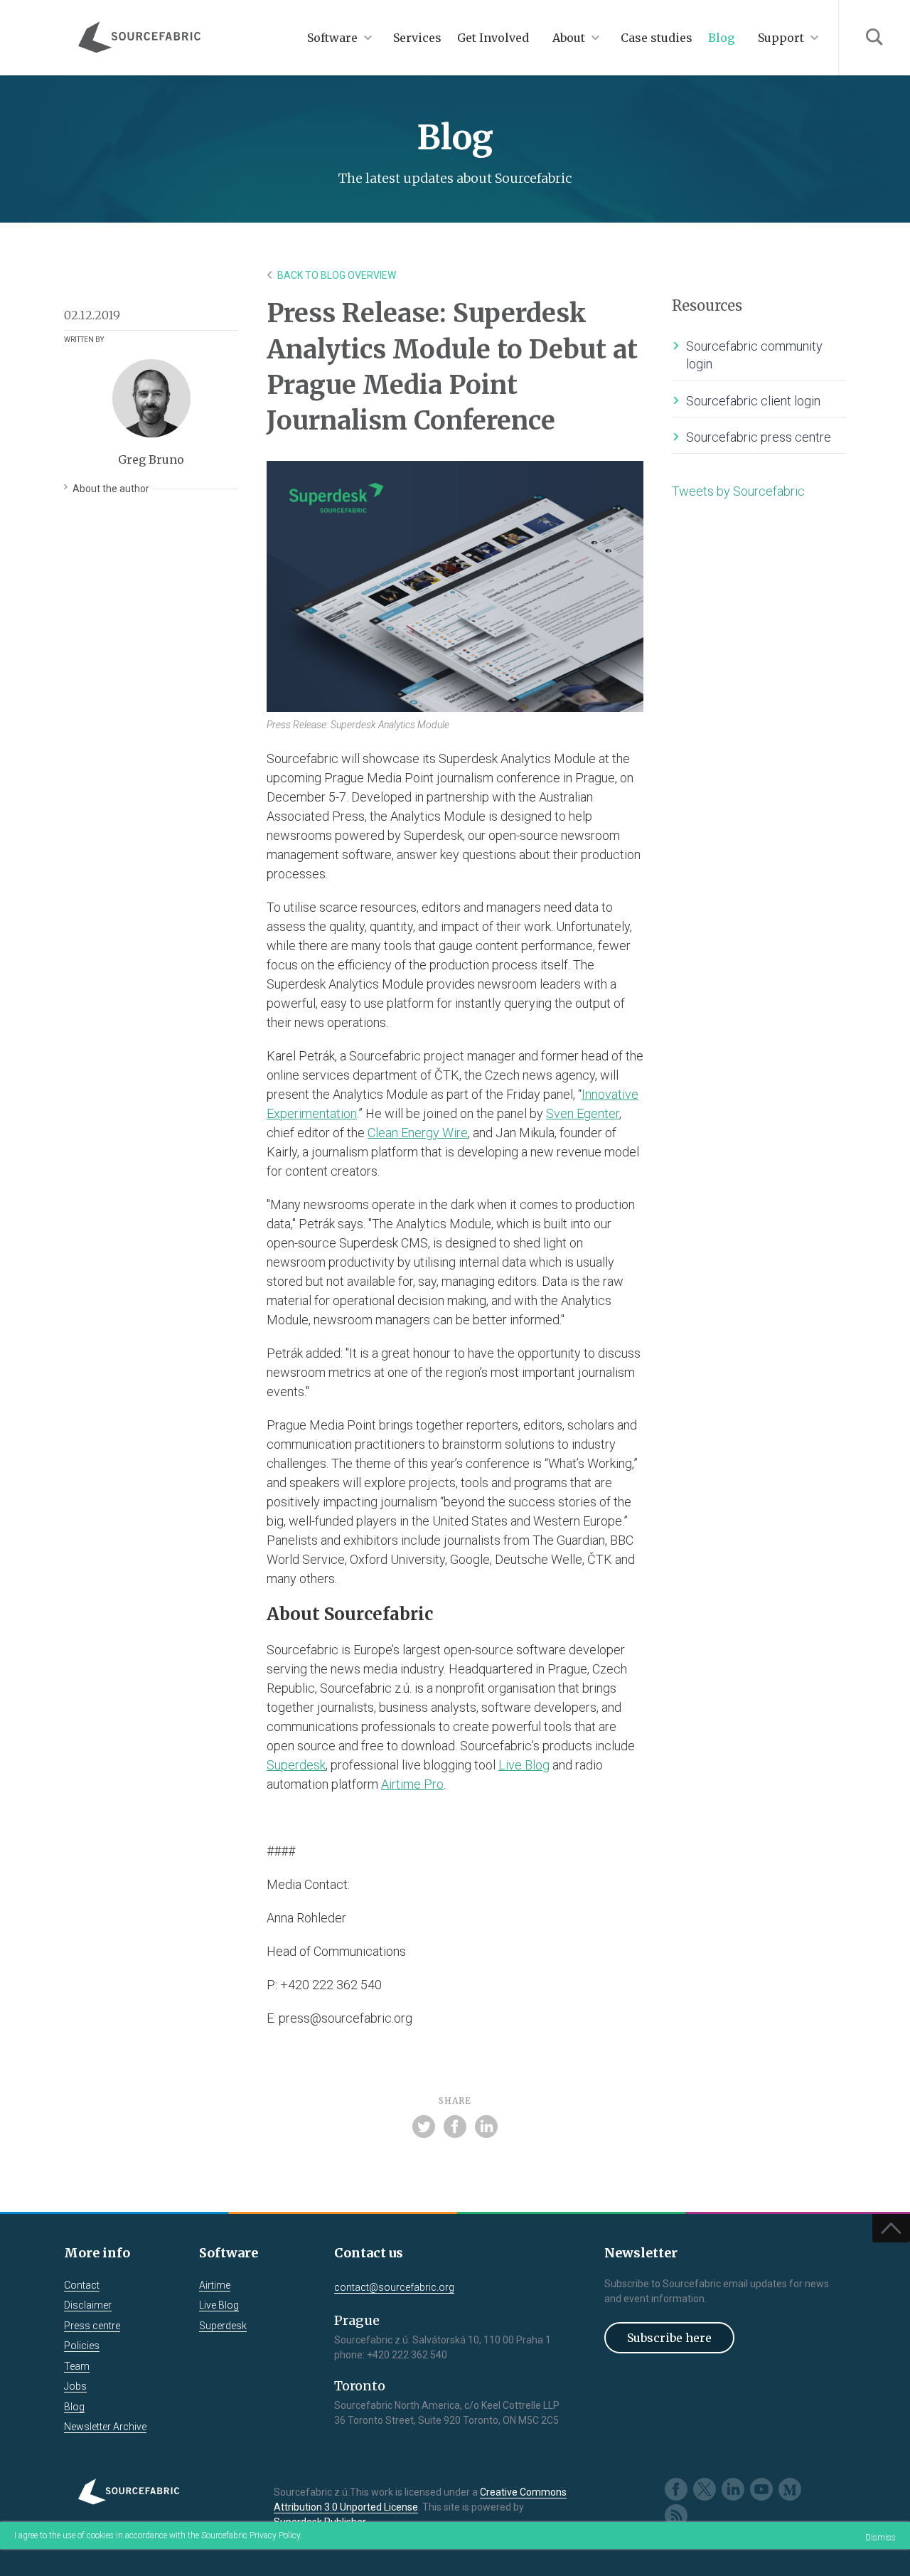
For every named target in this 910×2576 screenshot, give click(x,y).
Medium (790, 2489)
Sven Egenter (583, 1113)
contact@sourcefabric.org (394, 2287)
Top (891, 2228)
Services (417, 38)
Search (874, 38)
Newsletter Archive (105, 2427)
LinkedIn (733, 2489)
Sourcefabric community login (754, 355)
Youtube (761, 2489)
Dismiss (880, 2538)
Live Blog (524, 1765)
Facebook (455, 2127)
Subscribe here (669, 2338)
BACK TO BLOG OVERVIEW (337, 275)
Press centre (92, 2326)
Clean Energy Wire (418, 1133)
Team (77, 2366)
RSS (676, 2516)
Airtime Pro (412, 1784)
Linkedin (486, 2127)
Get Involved (493, 38)
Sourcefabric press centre (759, 437)
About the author (111, 489)
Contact (82, 2285)
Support (781, 38)
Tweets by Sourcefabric (738, 491)
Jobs (75, 2386)
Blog (721, 38)
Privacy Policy (275, 2535)
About (569, 38)
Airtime (215, 2285)
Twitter (424, 2127)
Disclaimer (88, 2305)
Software (332, 38)
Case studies (657, 38)
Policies (82, 2346)
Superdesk (296, 1765)
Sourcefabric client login (753, 401)
